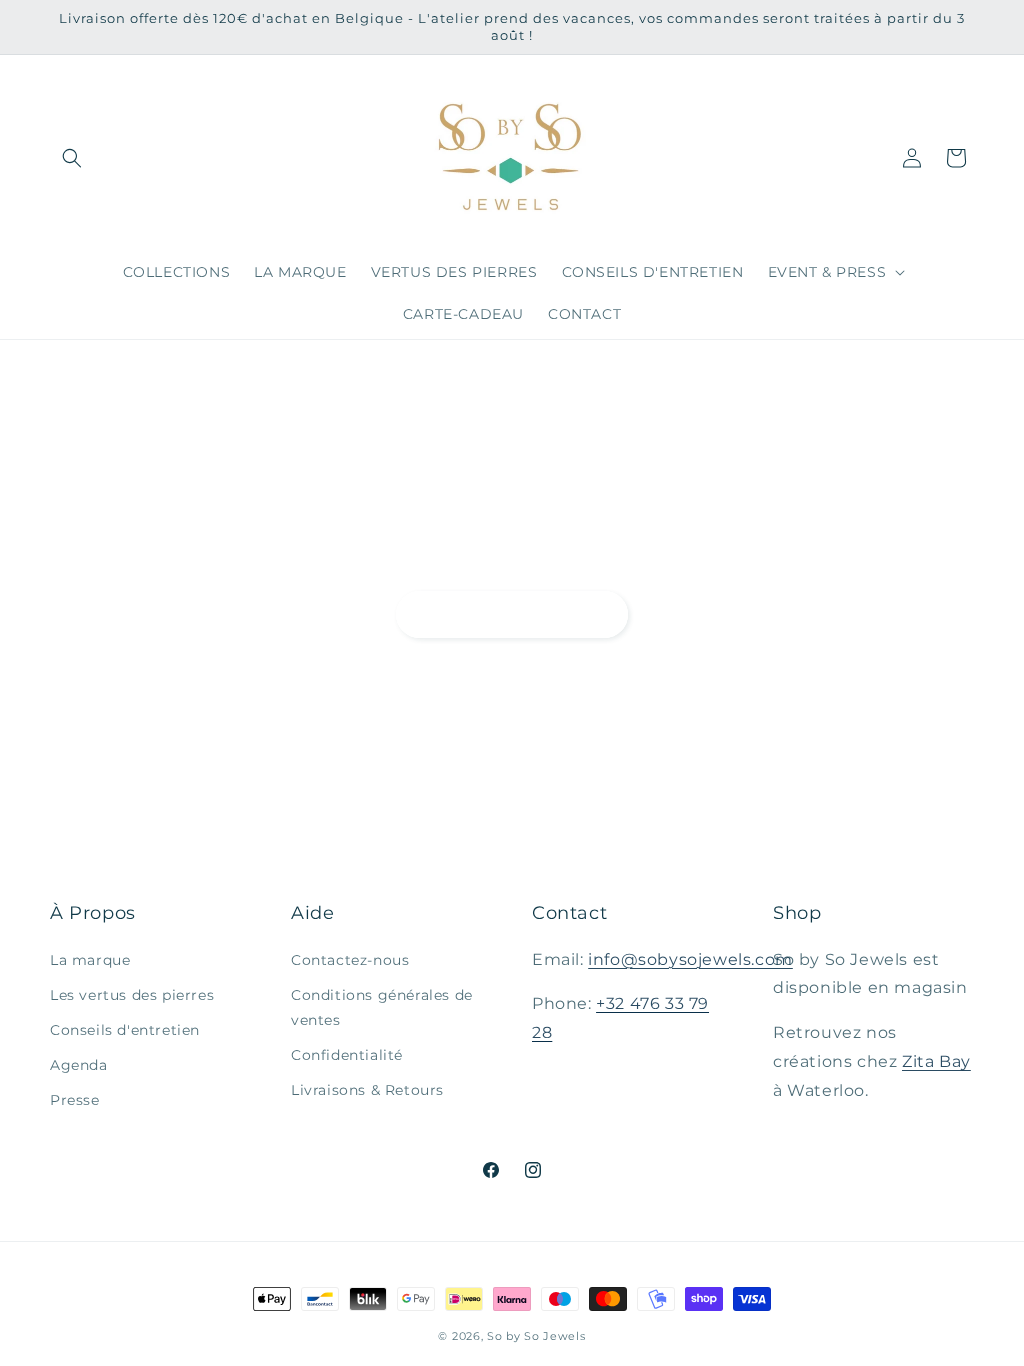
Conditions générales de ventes (382, 1007)
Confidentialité (347, 1055)
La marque (90, 960)
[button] (72, 158)
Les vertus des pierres (132, 995)
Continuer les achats (512, 613)
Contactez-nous (350, 960)
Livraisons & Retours (367, 1090)
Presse (75, 1100)
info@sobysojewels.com (690, 959)
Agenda (79, 1065)
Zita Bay (936, 1061)
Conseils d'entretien (125, 1030)
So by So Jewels (536, 1336)
